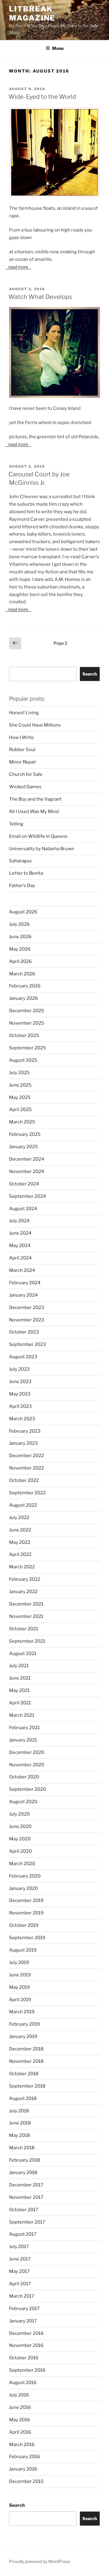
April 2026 (20, 961)
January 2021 (23, 1740)
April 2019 (20, 2000)
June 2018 (20, 2123)
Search (90, 674)
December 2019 (26, 1900)
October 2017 (24, 2210)
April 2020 (20, 1851)
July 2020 (19, 1814)
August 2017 (23, 2234)
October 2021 (24, 1629)
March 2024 (22, 1270)
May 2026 (20, 949)
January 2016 (23, 2469)
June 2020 (20, 1826)
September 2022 (27, 1493)
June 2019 (20, 1975)
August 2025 (23, 1060)
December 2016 (26, 2333)
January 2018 (23, 2173)
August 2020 (23, 1802)
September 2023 (28, 1344)
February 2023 (25, 1431)
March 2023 (22, 1419)
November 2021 (26, 1616)
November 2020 (27, 1765)
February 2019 (25, 2024)
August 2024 (23, 1209)
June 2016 (20, 2407)
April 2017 (20, 2284)
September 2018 (27, 2086)
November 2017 (26, 2197)
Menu (58, 48)
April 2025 (20, 1110)
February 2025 (25, 1134)
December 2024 (27, 1159)
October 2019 (24, 1925)
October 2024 (24, 1184)
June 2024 (20, 1233)
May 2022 (20, 1542)
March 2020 (22, 1864)
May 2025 (20, 1097)
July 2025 (19, 1073)
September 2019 (27, 1938)
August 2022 (23, 1505)
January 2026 (23, 998)
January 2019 (23, 2036)
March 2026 (22, 974)
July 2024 (19, 1221)
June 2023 (20, 1382)
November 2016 (26, 2345)
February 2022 (25, 1579)
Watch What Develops (40, 297)
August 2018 (23, 2098)
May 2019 (20, 1987)
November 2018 (26, 2061)
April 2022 (20, 1554)
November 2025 (27, 1023)
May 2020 (20, 1839)
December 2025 (27, 1011)
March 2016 (22, 2445)
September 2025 (28, 1048)
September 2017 (27, 2222)
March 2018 (22, 2148)
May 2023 (20, 1394)
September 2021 (27, 1641)
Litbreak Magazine (32, 13)
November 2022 (26, 1468)
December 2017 (26, 2185)
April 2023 (20, 1406)
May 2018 (20, 2135)
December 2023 (27, 1307)
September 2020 (28, 1789)
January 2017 (23, 2321)
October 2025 (24, 1035)
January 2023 (23, 1443)
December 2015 (26, 2481)
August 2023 (23, 1357)
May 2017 (19, 2271)
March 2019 (22, 2012)
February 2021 (24, 1728)
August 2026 (23, 912)
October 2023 (24, 1332)
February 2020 (25, 1876)
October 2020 (24, 1777)
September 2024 (28, 1196)
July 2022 (19, 1518)
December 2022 (26, 1456)
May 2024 (20, 1246)
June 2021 (20, 1678)
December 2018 (26, 2049)
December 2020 (27, 1752)
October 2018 (24, 2074)
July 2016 (19, 2395)
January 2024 (23, 1295)
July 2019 (19, 1962)
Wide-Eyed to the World (42, 97)
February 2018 (25, 2160)
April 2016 (20, 2432)
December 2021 (26, 1604)
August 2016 (23, 2383)
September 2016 (27, 2370)
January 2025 (23, 1147)
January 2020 (23, 1888)
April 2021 (20, 1703)
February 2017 (24, 2309)
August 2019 (23, 1950)
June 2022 (20, 1530)
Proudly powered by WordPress (40, 2561)
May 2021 (19, 1690)
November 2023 (27, 1320)
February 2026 (25, 986)
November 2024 (27, 1171)
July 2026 (19, 924)
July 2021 (19, 1666)
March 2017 (22, 2296)
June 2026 (20, 937)
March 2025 (22, 1122)
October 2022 (24, 1480)
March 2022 (22, 1567)
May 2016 (20, 2420)
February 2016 (25, 2457)
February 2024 (25, 1283)
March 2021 (22, 1715)
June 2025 (20, 1085)
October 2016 (24, 2358)
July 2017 (19, 2247)
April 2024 (20, 1258)
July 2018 (19, 2111)
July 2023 (19, 1369)
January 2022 (23, 1592)
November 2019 (26, 1913)
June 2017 (20, 2259)
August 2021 (23, 1654)
